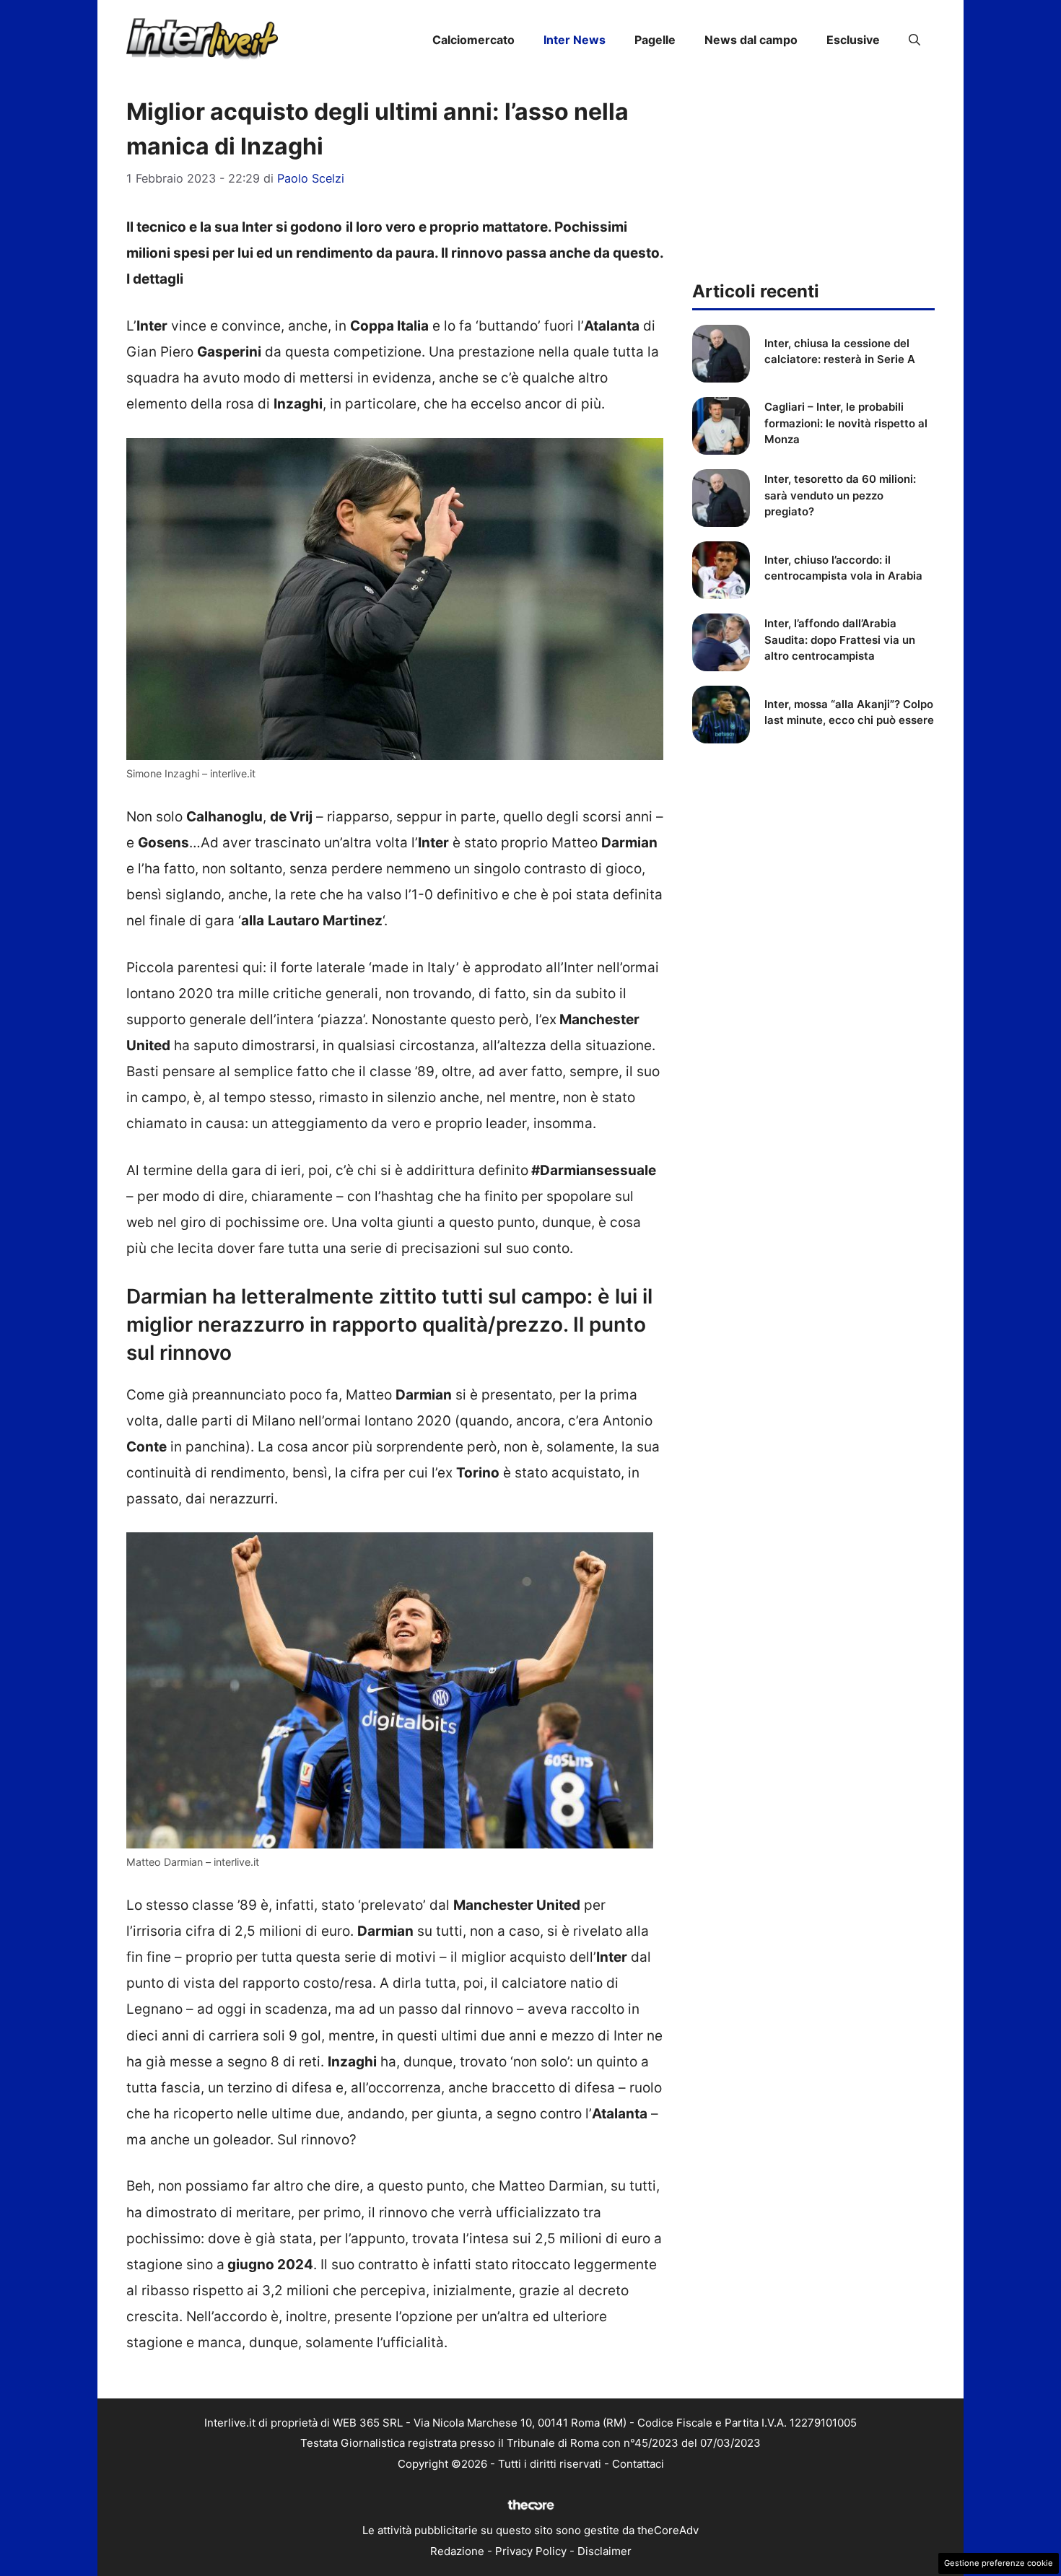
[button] (914, 40)
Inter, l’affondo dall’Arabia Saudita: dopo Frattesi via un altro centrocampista (840, 639)
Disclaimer (604, 2551)
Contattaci (638, 2464)
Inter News (575, 40)
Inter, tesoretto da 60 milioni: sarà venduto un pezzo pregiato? (840, 495)
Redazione (457, 2551)
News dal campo (751, 40)
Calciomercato (473, 40)
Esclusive (853, 40)
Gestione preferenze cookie (999, 2563)
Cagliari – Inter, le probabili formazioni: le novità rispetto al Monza (846, 423)
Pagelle (655, 40)
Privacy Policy (531, 2551)
